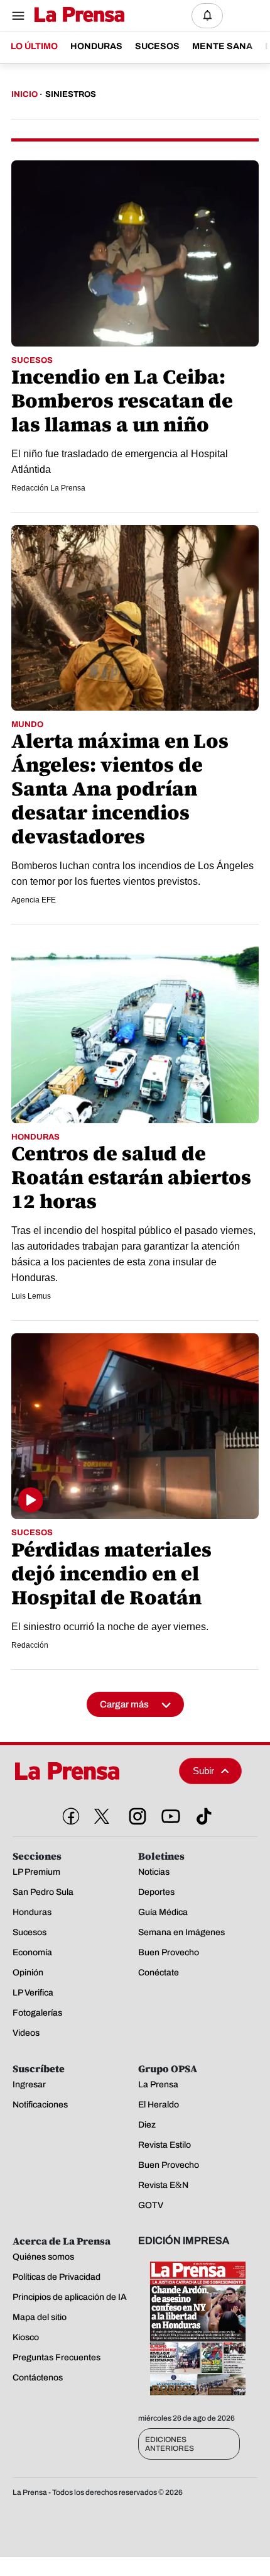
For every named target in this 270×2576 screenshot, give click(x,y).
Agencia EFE (34, 900)
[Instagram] (135, 1814)
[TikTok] (202, 1814)
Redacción (30, 1645)
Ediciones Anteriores (170, 2444)
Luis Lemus (31, 1296)
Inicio (24, 94)
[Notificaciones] (207, 16)
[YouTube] (168, 1814)
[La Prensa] (91, 1771)
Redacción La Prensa (48, 488)
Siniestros (71, 94)
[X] (102, 1816)
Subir (203, 1771)
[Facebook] (68, 1814)
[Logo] (76, 15)
